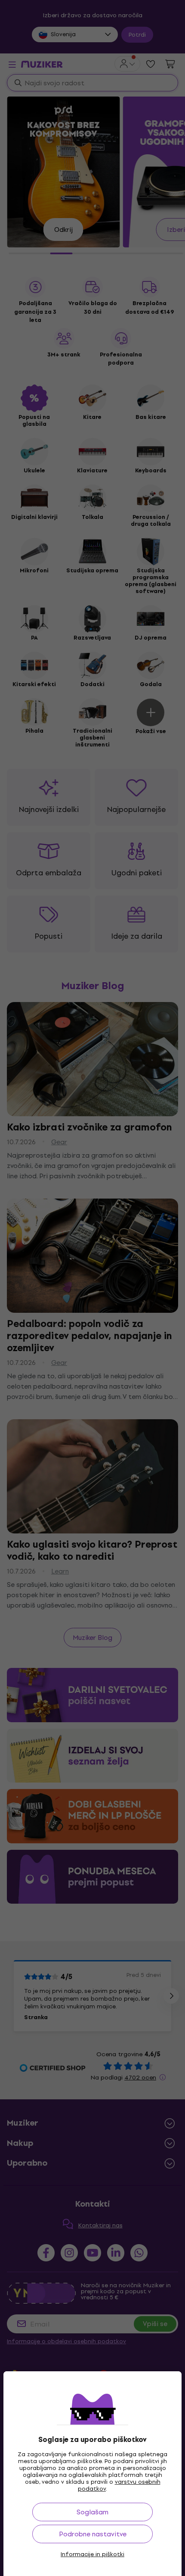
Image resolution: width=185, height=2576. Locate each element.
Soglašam (92, 2512)
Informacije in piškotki (92, 2554)
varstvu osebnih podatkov (119, 2485)
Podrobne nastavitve (93, 2534)
